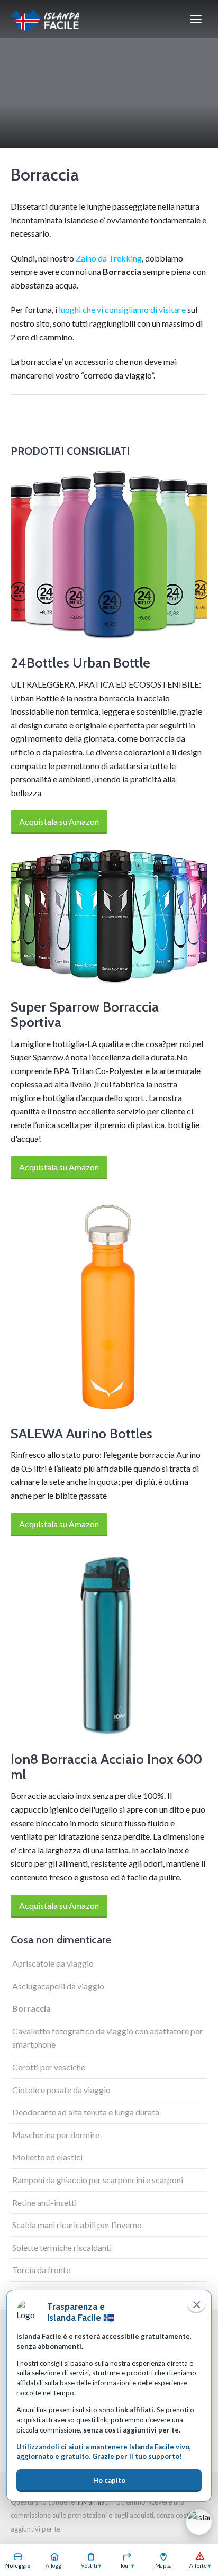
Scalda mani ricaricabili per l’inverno (77, 2225)
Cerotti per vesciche (49, 2067)
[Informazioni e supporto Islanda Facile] (199, 2522)
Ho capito (109, 2480)
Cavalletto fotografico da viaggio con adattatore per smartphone (107, 2038)
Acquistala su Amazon (59, 821)
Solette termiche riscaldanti (62, 2248)
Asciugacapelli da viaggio (58, 1986)
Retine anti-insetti (44, 2203)
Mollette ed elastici (47, 2157)
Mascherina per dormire (56, 2135)
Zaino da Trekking (109, 258)
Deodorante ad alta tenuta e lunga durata (86, 2112)
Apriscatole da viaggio (53, 1963)
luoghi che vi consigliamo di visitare (122, 309)
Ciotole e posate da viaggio (61, 2090)
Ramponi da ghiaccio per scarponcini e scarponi (98, 2180)
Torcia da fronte (41, 2270)
